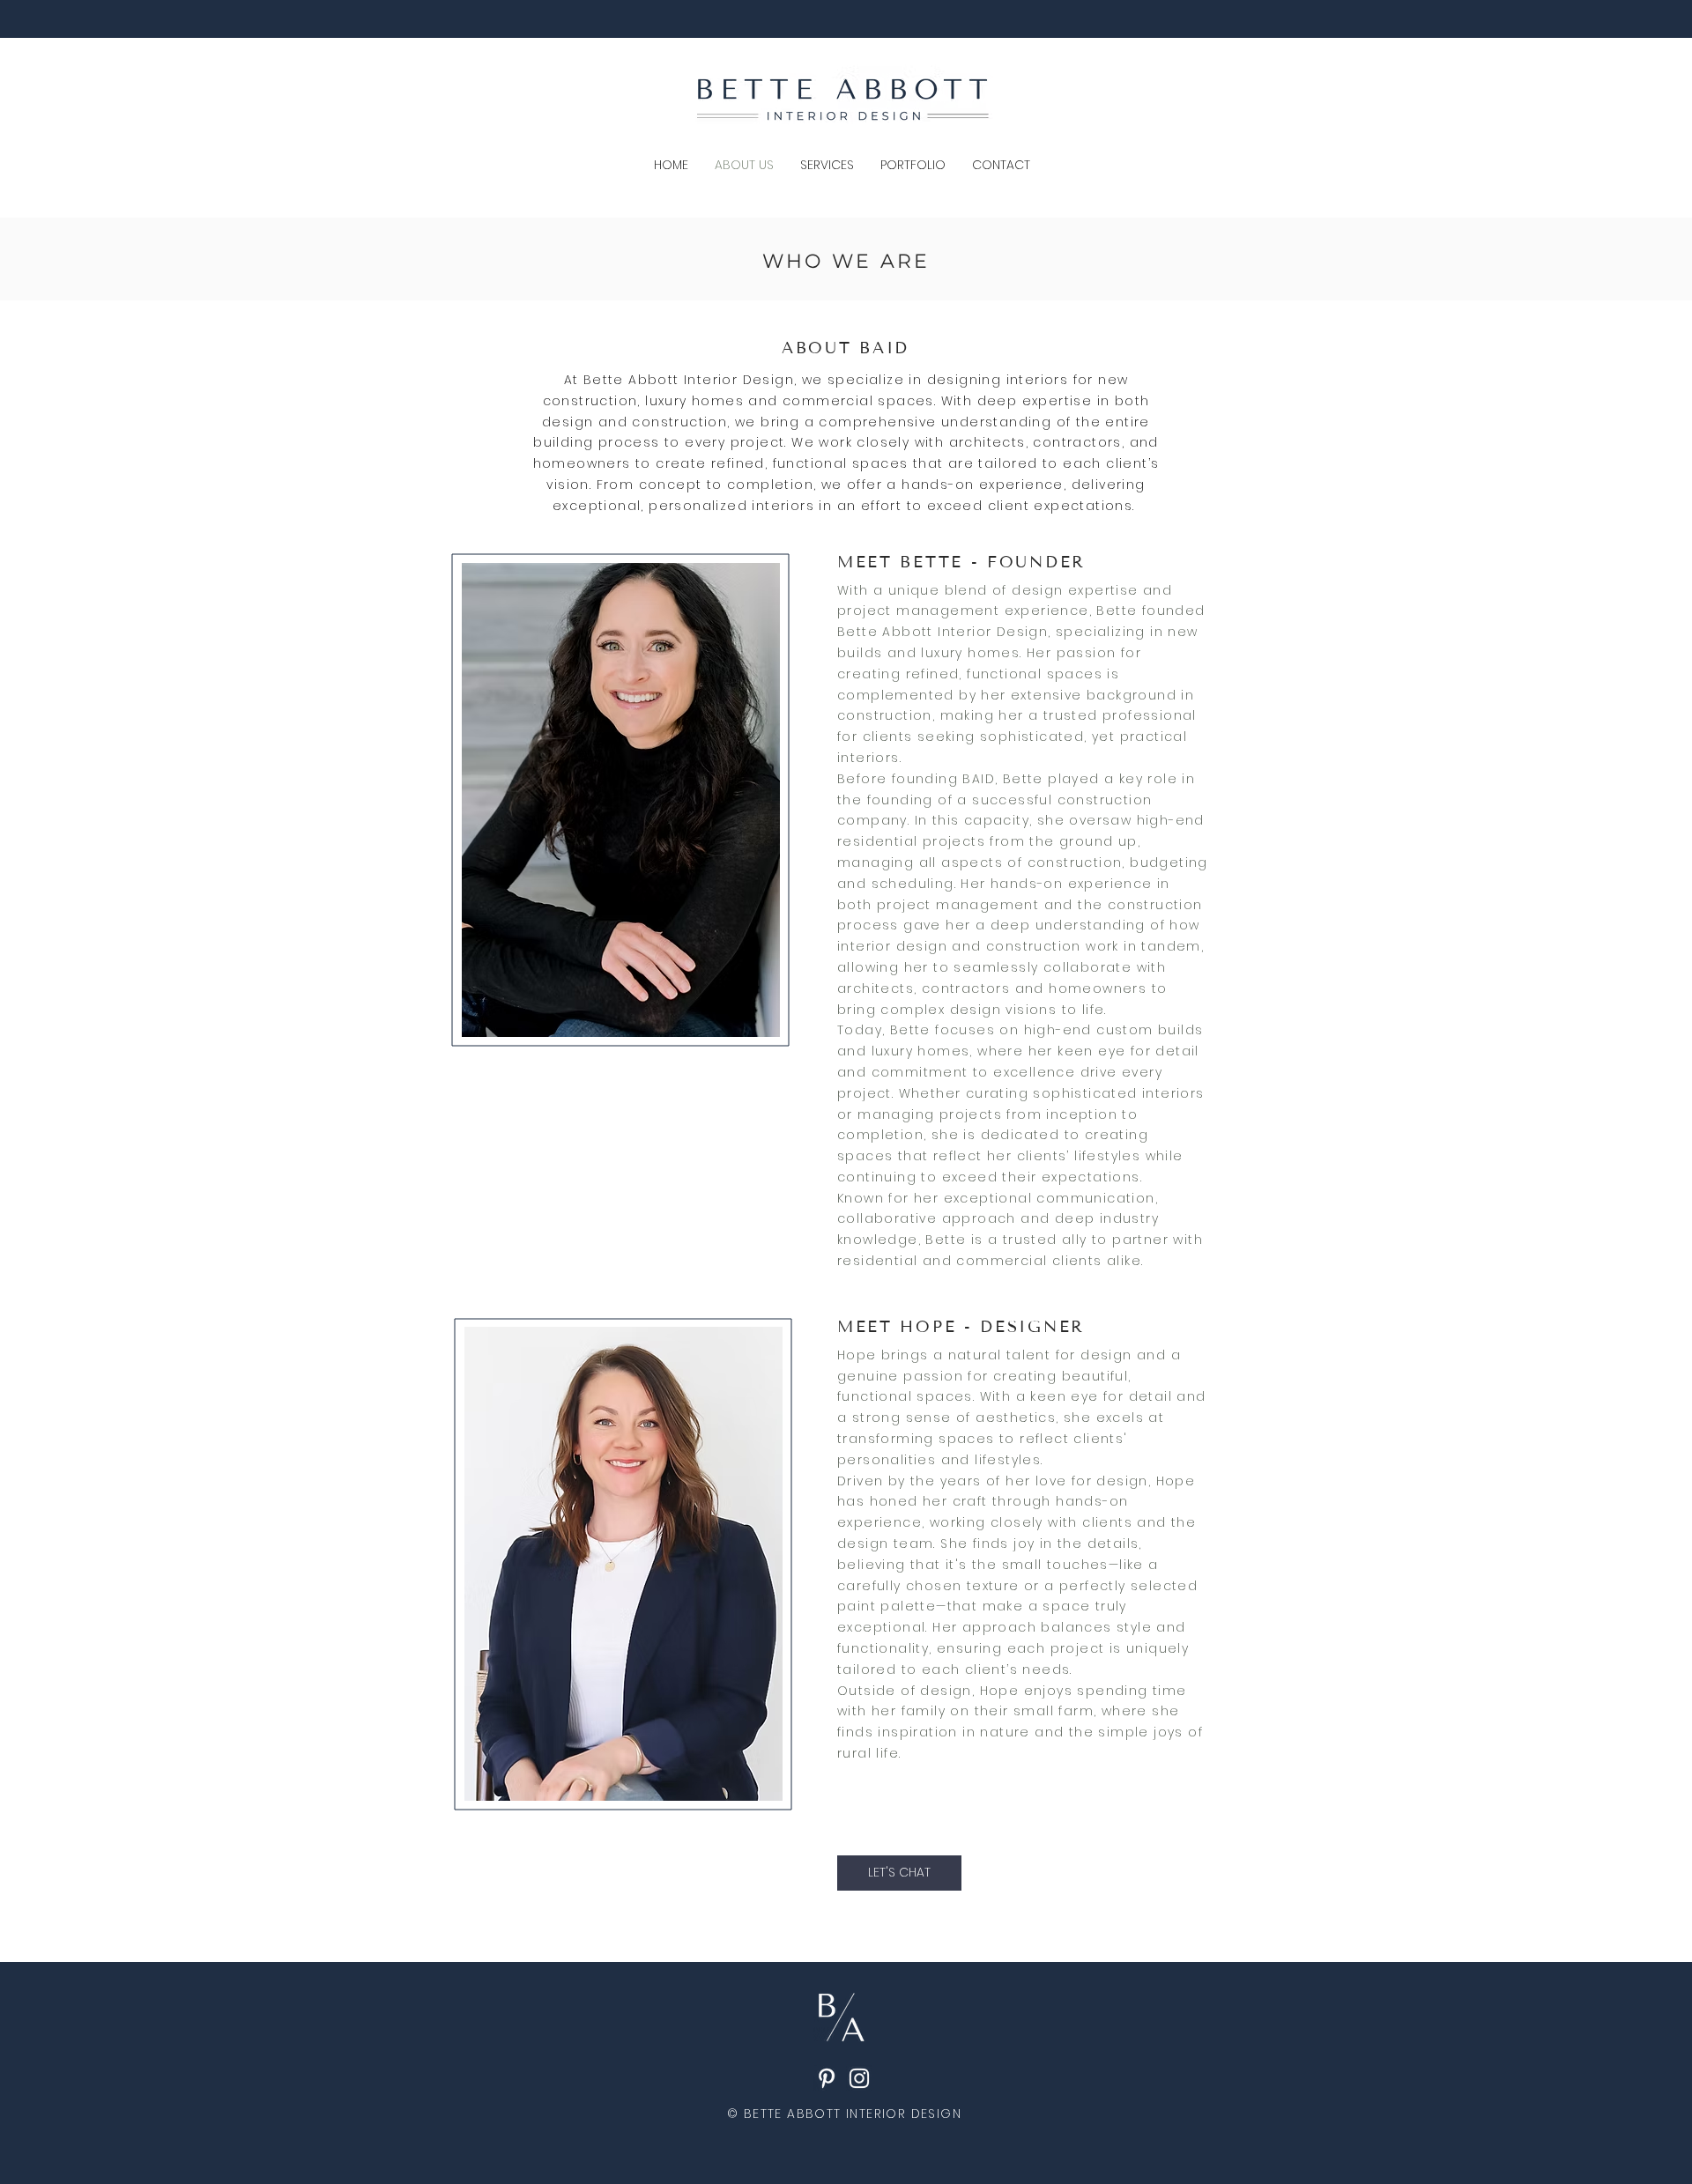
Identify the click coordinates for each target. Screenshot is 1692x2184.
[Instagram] (859, 2078)
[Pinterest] (827, 2078)
